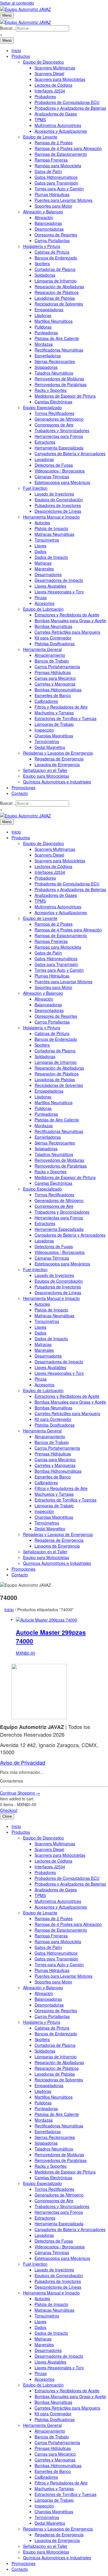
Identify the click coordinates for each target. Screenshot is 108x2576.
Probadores (45, 96)
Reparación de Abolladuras (59, 286)
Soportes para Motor (53, 206)
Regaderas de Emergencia (59, 759)
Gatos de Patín (48, 171)
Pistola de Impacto (51, 528)
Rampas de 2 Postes (54, 143)
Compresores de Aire (54, 425)
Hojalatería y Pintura (42, 246)
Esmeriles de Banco (53, 695)
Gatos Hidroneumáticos (56, 177)
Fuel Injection (35, 488)
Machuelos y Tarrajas (54, 713)
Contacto (20, 793)
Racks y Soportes (51, 390)
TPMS (40, 119)
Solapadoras (46, 367)
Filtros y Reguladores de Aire (61, 707)
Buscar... (8, 28)
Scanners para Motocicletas (60, 79)
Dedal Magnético (50, 747)
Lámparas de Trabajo (54, 724)
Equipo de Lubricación (43, 609)
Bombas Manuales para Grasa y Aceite (70, 620)
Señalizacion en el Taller (45, 770)
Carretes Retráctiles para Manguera (67, 632)
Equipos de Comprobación (59, 500)
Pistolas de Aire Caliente (57, 338)
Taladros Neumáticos (54, 373)
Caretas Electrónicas (53, 402)
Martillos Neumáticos (54, 321)
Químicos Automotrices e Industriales (57, 782)
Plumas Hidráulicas (52, 194)
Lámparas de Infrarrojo (56, 281)
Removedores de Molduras (59, 379)
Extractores (45, 442)
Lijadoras (43, 315)
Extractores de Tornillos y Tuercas (66, 718)
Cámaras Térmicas (52, 477)
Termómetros (47, 741)
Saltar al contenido (17, 3)
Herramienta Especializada (59, 448)
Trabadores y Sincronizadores (62, 430)
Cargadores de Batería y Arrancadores (70, 453)
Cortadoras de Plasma (55, 269)
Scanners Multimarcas (55, 68)
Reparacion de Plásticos (57, 292)
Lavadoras (44, 459)
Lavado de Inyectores (54, 494)
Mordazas (44, 344)
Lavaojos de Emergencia (57, 764)
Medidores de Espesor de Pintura (65, 396)
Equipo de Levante (40, 137)
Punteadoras (46, 333)
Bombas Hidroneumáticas (58, 690)
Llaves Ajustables (50, 586)
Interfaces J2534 (50, 91)
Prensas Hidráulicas (53, 672)
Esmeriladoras (48, 356)
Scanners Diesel (49, 73)
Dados (40, 551)
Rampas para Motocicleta (58, 166)
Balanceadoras (48, 223)
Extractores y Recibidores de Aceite (67, 615)
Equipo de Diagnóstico (43, 62)
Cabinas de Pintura (52, 252)
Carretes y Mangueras (55, 684)
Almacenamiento (50, 655)
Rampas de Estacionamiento (61, 154)
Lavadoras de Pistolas (55, 298)
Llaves (40, 546)
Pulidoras (43, 327)
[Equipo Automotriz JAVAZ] (25, 21)
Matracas (43, 563)
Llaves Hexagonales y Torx (59, 592)
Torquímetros (47, 540)
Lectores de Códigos (53, 85)
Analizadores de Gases (56, 114)
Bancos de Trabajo (52, 661)
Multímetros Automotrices (58, 125)
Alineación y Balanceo (43, 212)
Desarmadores (48, 574)
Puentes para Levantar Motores (64, 200)
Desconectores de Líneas (58, 511)
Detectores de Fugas (54, 465)
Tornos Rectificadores (54, 413)
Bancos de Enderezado (56, 258)
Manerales (44, 569)
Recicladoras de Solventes (59, 304)
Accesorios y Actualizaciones (61, 131)
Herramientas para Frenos (59, 436)
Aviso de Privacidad (23, 1762)
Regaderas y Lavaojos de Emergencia (58, 753)
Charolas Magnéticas (54, 736)
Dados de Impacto (51, 557)
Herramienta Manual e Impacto (51, 517)
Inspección (44, 730)
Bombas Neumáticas (53, 626)
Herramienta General (42, 649)
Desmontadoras (49, 229)
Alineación (44, 217)
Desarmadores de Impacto (59, 580)
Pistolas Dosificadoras (55, 643)
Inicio (16, 50)
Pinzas (41, 597)
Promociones (23, 787)
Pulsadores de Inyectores (58, 505)
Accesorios (44, 603)
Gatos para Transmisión (56, 183)
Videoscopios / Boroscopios (60, 471)
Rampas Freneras (51, 160)
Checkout (9, 1810)
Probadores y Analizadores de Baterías (70, 108)
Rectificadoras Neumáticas (59, 350)
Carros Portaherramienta (57, 667)
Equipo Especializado (42, 407)
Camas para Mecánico (55, 678)
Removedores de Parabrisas (61, 384)
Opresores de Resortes (56, 235)
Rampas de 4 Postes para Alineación (68, 148)
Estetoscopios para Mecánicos (62, 482)
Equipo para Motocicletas (46, 776)
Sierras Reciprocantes (55, 361)
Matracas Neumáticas (54, 534)
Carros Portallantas (52, 240)
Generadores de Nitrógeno (59, 419)
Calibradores (46, 701)
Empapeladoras (49, 310)
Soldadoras (45, 275)
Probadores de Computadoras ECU (67, 102)
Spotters (42, 263)
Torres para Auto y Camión (59, 189)
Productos (21, 56)
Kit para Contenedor (53, 638)
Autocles (42, 523)
